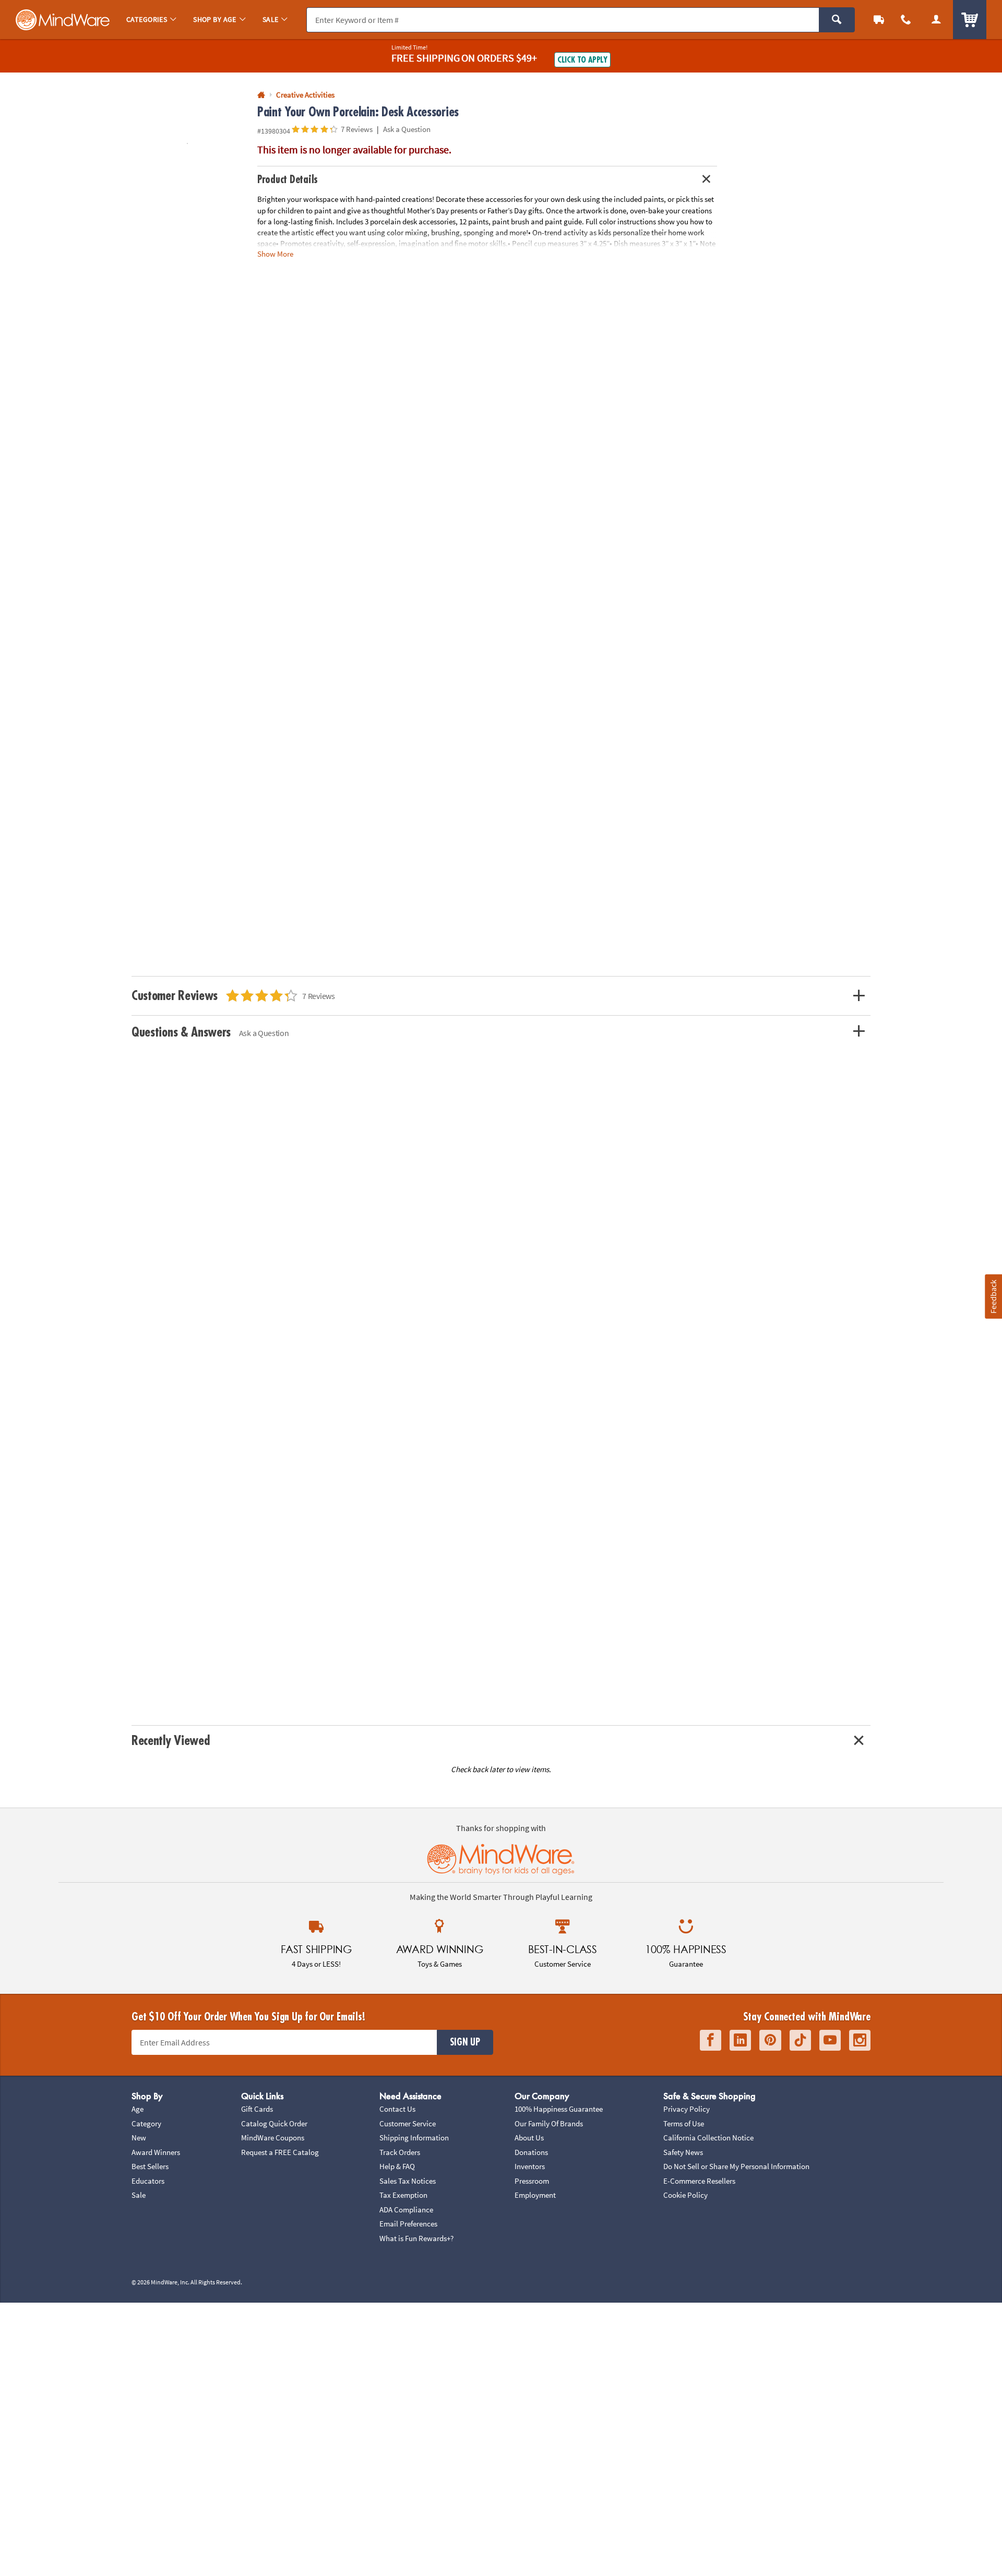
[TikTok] (800, 2041)
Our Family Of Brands (549, 2123)
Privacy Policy (687, 2109)
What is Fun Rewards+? (416, 2238)
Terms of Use (684, 2123)
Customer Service (408, 2123)
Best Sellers (150, 2166)
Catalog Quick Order (274, 2123)
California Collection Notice (708, 2138)
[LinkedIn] (740, 2041)
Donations (531, 2152)
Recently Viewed (170, 1741)
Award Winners (156, 2152)
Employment (535, 2195)
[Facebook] (711, 2041)
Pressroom (532, 2181)
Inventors (530, 2166)
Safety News (683, 2152)
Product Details (288, 180)
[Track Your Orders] (879, 20)
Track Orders (400, 2152)
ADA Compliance (406, 2210)
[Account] (936, 20)
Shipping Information (414, 2138)
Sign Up (465, 2042)
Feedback (993, 1297)
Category (146, 2123)
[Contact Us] (906, 20)
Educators (148, 2181)
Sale (139, 2195)
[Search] (837, 20)
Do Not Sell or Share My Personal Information (736, 2166)
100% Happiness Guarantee (559, 2109)
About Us (529, 2138)
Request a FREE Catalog (280, 2152)
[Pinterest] (770, 2041)
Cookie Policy (685, 2195)
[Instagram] (860, 2041)
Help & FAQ (397, 2166)
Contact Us (397, 2109)
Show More (275, 254)
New (139, 2138)
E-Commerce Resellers (699, 2181)
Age (138, 2109)
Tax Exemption (403, 2195)
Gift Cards (257, 2109)
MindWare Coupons (273, 2138)
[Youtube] (830, 2041)
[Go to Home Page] (261, 95)
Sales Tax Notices (408, 2181)
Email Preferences (408, 2224)
